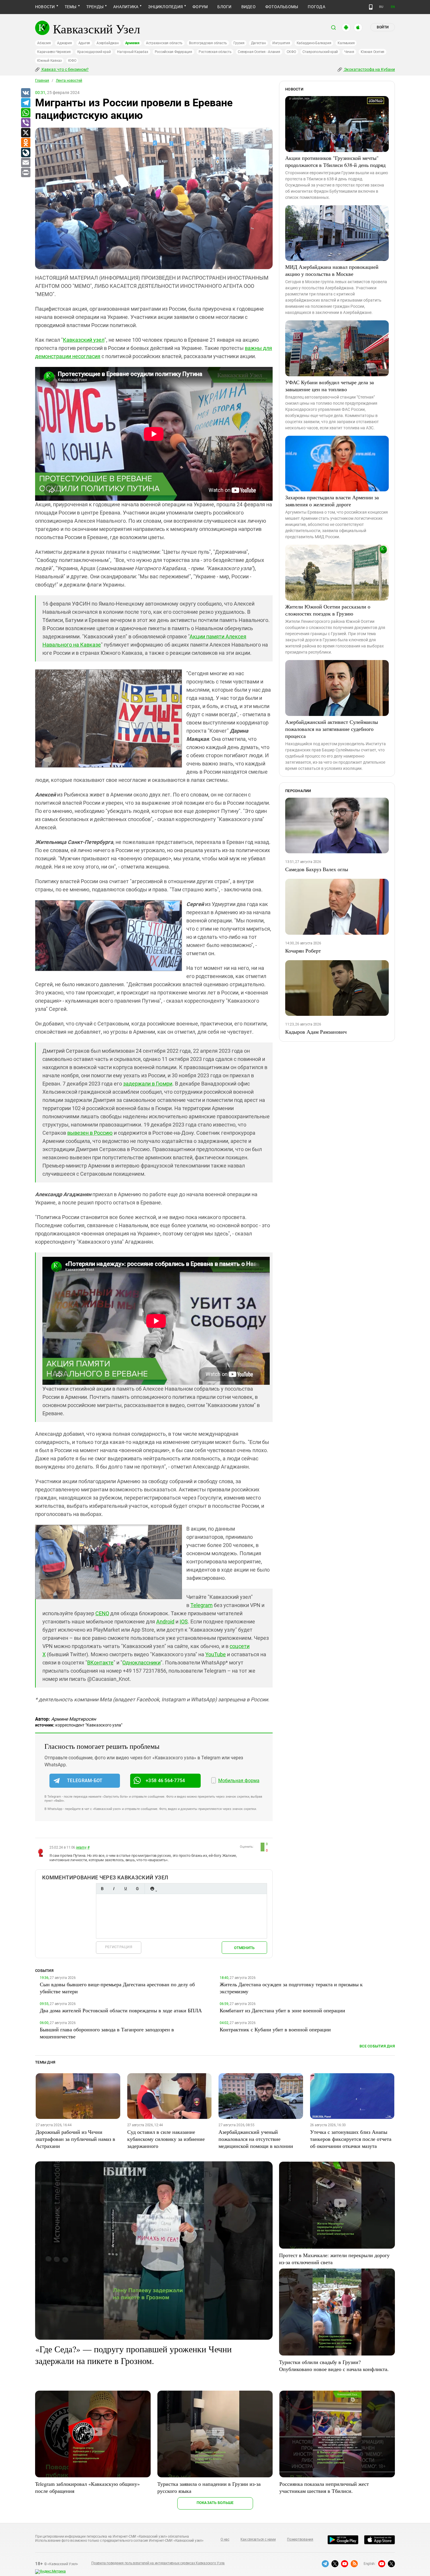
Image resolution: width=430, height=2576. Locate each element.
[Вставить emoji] (152, 1889)
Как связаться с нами (258, 2539)
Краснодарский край (94, 52)
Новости (45, 7)
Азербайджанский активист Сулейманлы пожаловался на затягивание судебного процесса (332, 729)
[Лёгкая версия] (371, 7)
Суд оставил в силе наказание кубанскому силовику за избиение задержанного (166, 2139)
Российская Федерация (173, 52)
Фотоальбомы (282, 7)
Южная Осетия (373, 52)
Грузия (239, 43)
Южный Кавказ (49, 61)
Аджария (64, 43)
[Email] (25, 163)
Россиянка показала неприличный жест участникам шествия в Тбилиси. (324, 2487)
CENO (102, 1613)
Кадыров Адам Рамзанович (316, 1032)
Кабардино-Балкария (314, 43)
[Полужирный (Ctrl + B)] (102, 1889)
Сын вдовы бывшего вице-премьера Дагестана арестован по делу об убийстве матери (117, 1988)
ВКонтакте (100, 1663)
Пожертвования (300, 2539)
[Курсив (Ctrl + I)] (114, 1889)
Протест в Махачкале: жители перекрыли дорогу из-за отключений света (334, 2259)
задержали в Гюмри (148, 1084)
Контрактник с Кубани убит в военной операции (275, 2029)
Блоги (224, 7)
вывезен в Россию (90, 1133)
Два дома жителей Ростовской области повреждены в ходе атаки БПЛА (121, 2010)
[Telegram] (25, 103)
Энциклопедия (165, 7)
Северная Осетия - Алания (259, 52)
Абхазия (44, 43)
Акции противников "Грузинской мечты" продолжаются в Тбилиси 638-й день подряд (335, 161)
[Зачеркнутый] (137, 1889)
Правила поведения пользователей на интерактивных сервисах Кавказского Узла (158, 2563)
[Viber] (25, 123)
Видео (248, 7)
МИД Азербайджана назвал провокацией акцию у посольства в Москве (332, 270)
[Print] (25, 173)
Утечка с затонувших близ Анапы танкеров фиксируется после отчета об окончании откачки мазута (351, 2139)
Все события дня (377, 2046)
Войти (383, 27)
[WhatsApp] (25, 113)
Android (165, 1622)
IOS (184, 1622)
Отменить (244, 1948)
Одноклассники (141, 1663)
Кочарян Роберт (303, 951)
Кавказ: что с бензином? (65, 69)
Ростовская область (215, 52)
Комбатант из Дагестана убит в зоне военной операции (282, 2010)
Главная (42, 81)
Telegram (202, 1605)
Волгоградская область (208, 43)
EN (393, 7)
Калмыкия (346, 43)
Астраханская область (164, 43)
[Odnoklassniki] (25, 143)
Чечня (349, 52)
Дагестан (258, 43)
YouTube (216, 1654)
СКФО (291, 52)
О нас (225, 2539)
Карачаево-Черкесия (54, 52)
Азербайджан (107, 43)
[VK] (25, 93)
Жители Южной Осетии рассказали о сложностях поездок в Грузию (328, 610)
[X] (25, 133)
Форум (200, 7)
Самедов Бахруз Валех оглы (317, 869)
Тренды (95, 7)
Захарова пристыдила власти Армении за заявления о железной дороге (332, 501)
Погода (316, 7)
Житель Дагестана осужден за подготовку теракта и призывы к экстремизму (291, 1988)
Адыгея (84, 43)
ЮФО (72, 61)
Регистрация (119, 1947)
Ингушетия (281, 43)
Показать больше (215, 2503)
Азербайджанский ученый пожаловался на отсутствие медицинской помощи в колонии (256, 2139)
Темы (71, 7)
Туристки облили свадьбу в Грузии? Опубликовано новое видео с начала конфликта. (334, 2365)
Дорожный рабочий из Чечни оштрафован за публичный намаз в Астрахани (75, 2139)
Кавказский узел (84, 340)
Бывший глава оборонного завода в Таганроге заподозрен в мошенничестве (107, 2033)
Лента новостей (69, 81)
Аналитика (126, 7)
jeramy (81, 1847)
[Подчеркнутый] (125, 1889)
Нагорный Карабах (133, 52)
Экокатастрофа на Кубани (369, 69)
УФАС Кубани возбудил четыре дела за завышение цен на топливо (330, 386)
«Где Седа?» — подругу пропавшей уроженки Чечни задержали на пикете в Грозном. (133, 2355)
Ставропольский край (320, 52)
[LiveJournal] (25, 153)
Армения (132, 43)
